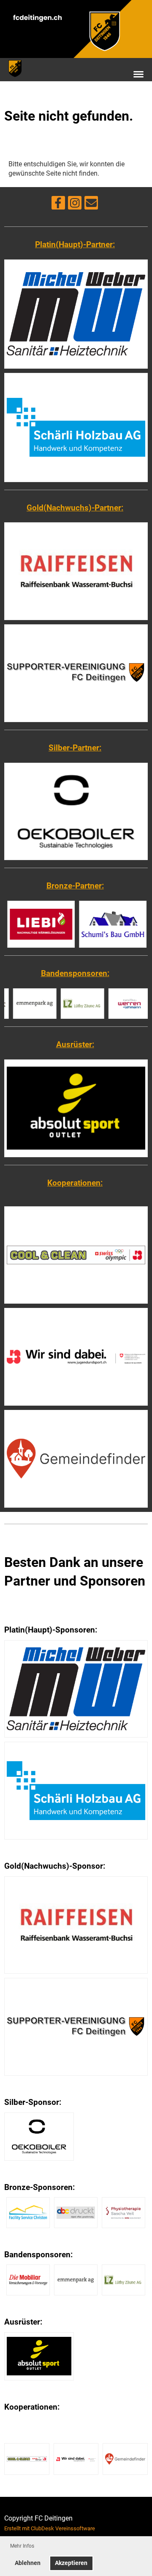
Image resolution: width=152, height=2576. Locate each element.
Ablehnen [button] (28, 2563)
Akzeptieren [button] (71, 2563)
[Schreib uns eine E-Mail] (91, 205)
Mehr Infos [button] (22, 2546)
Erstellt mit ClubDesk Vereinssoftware (50, 2528)
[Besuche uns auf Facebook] (58, 205)
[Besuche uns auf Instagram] (75, 205)
